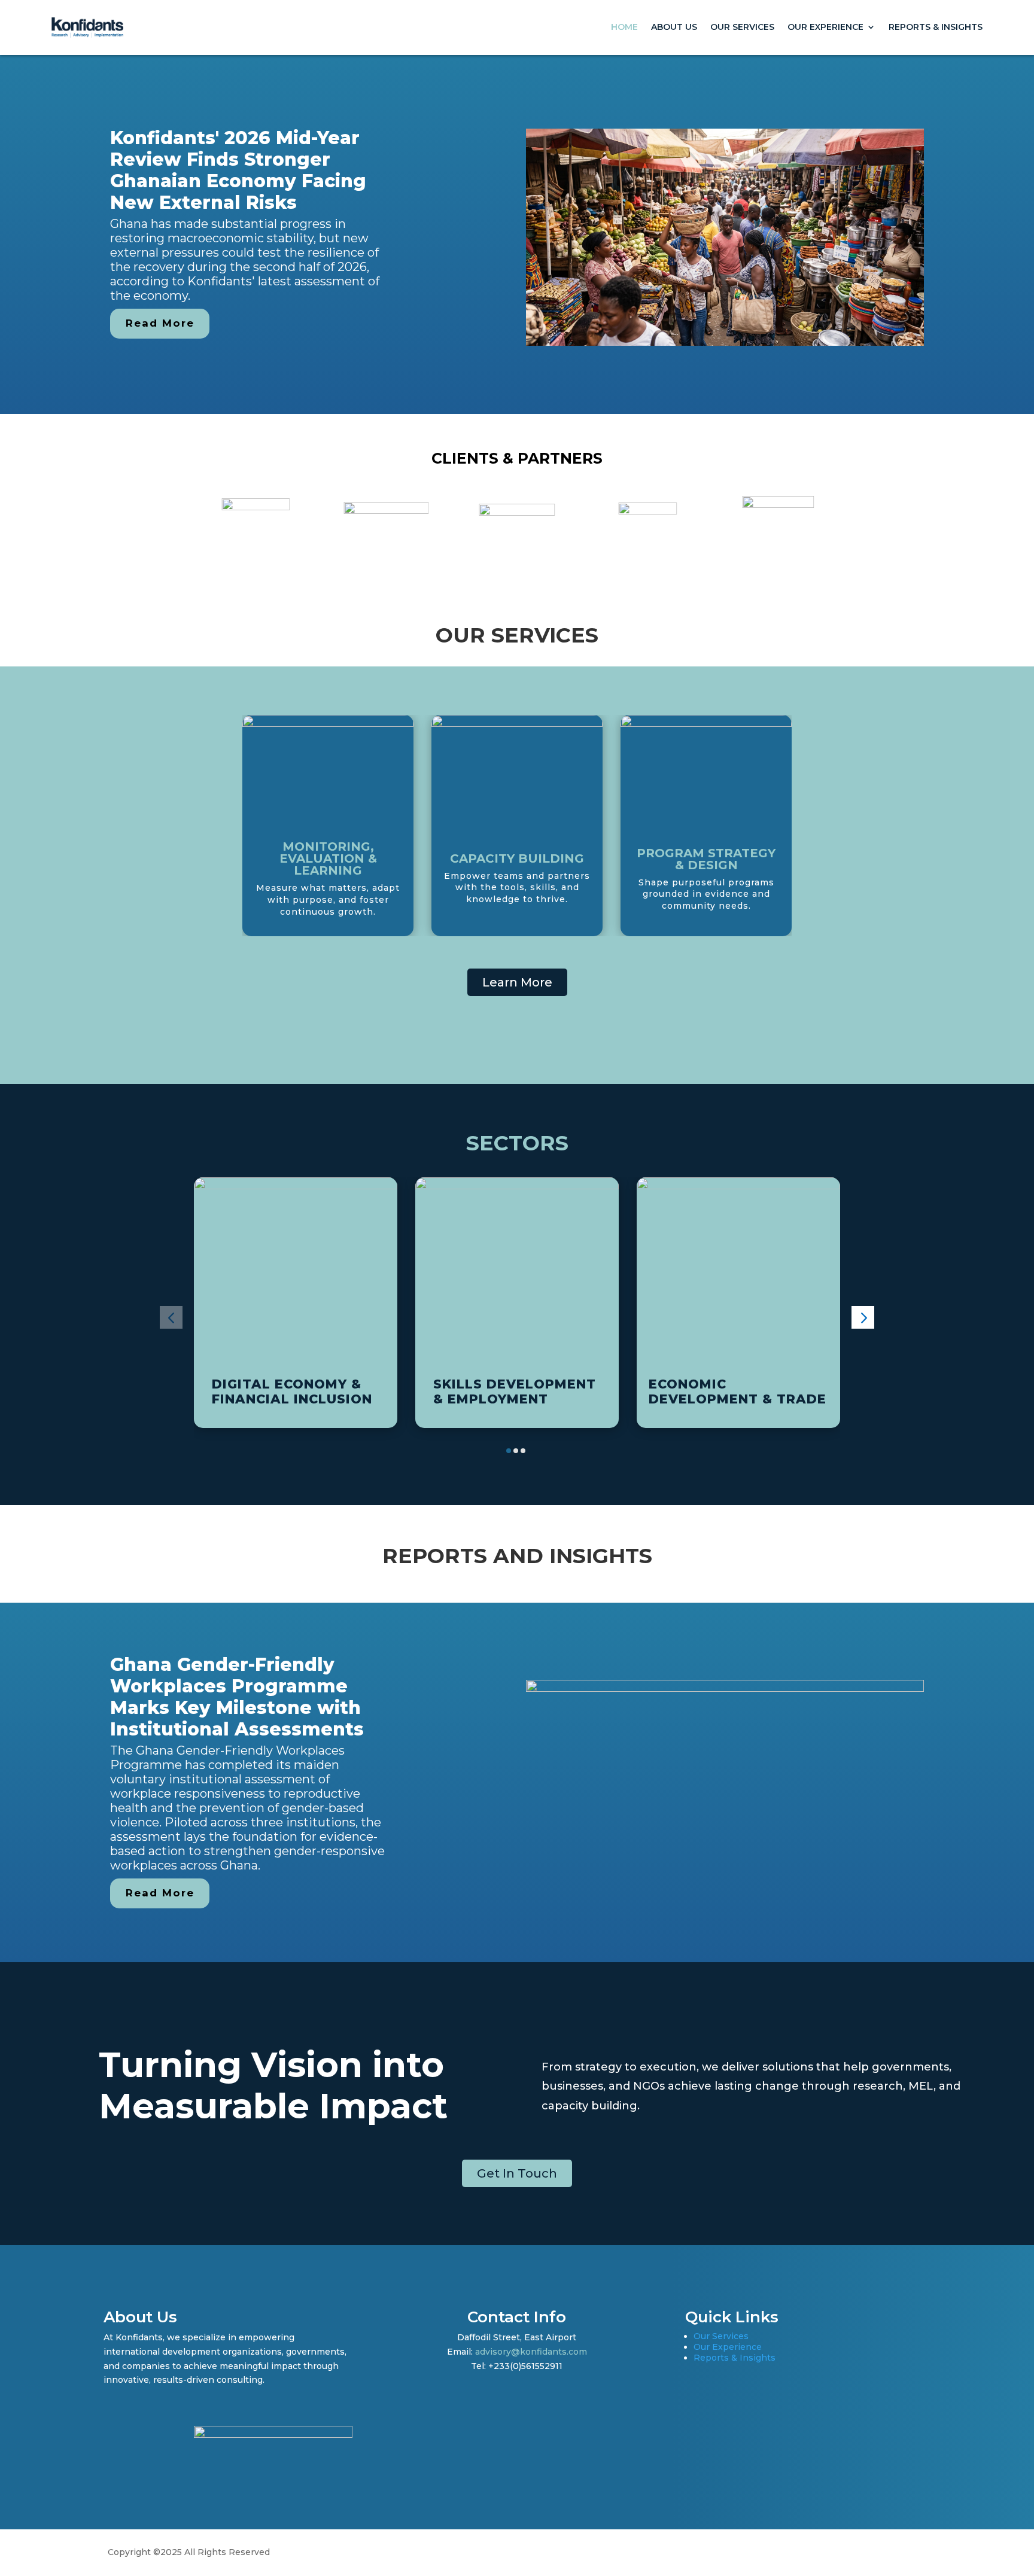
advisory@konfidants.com (531, 2352)
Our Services (742, 27)
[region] (517, 235)
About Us (674, 27)
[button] (171, 1317)
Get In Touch (517, 2173)
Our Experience (825, 27)
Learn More (517, 982)
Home (624, 27)
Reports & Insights (936, 27)
